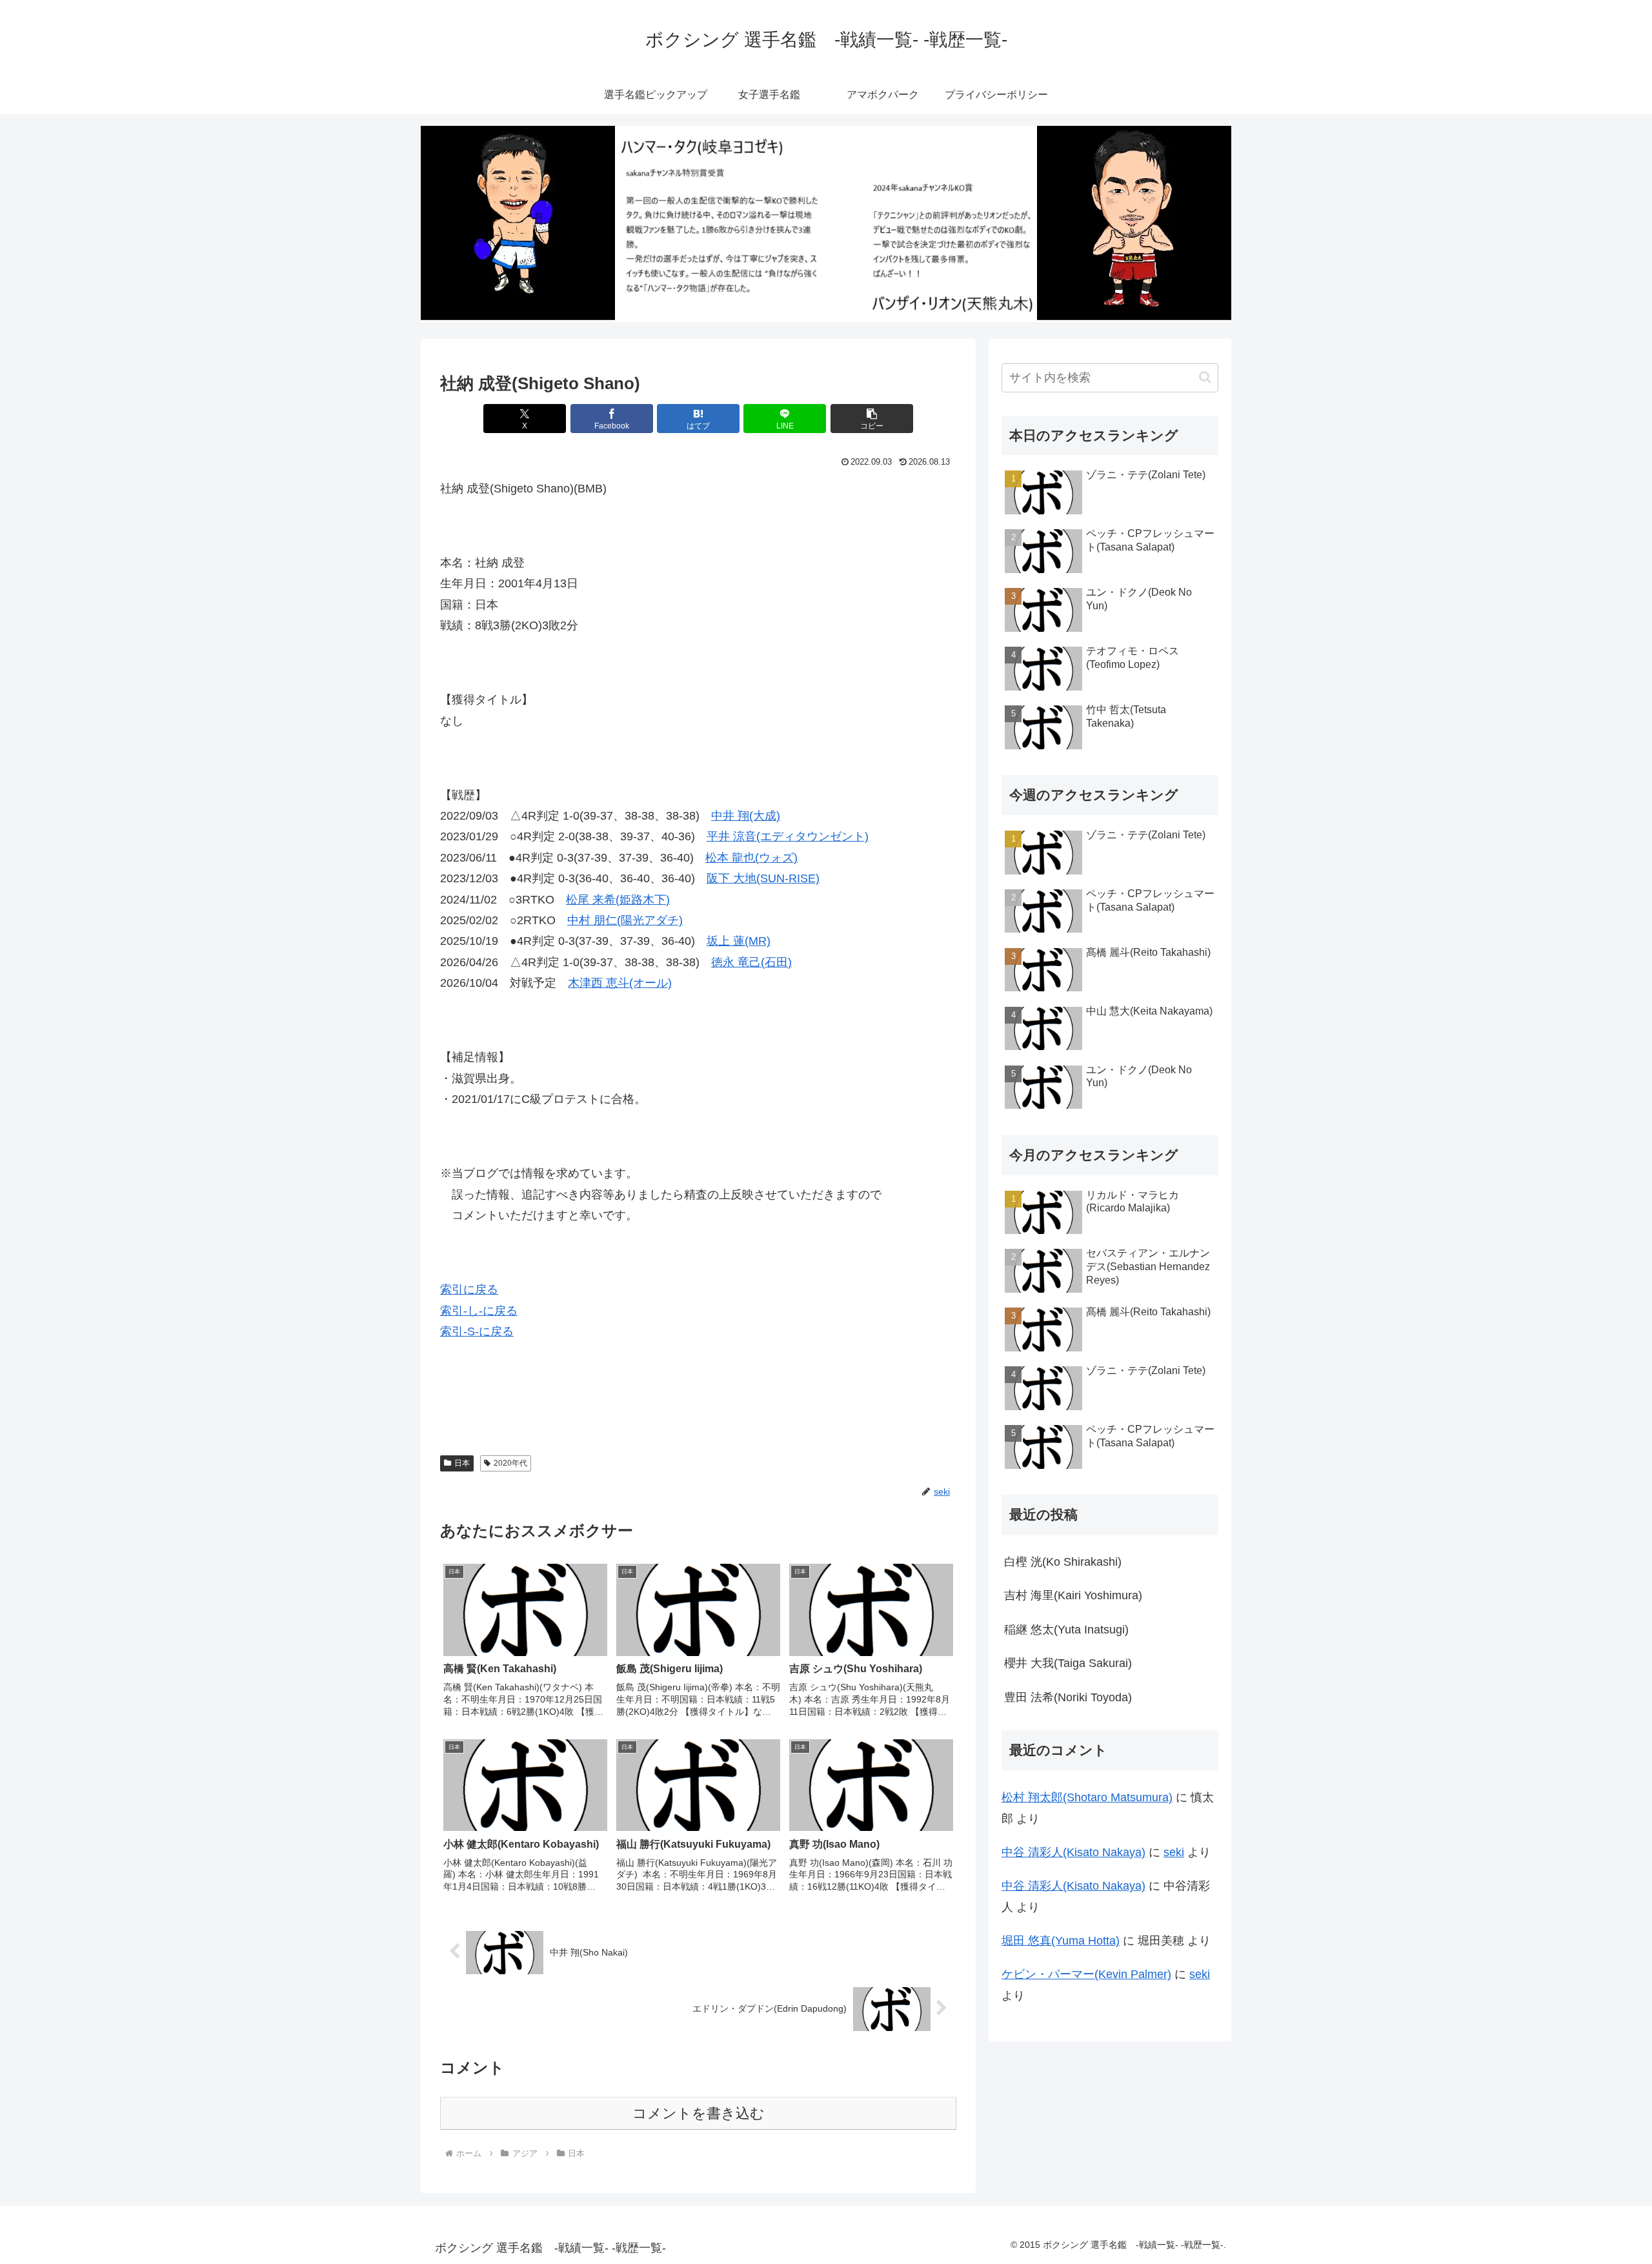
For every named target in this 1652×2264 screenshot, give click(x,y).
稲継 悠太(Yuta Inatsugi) (1066, 1630)
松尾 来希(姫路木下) (618, 900)
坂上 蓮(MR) (739, 941)
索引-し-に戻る (479, 1311)
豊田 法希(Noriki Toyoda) (1068, 1697)
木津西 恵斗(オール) (620, 983)
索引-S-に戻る (477, 1331)
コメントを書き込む (699, 2113)
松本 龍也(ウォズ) (751, 858)
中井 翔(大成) (746, 816)
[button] (872, 419)
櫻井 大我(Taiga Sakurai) (1068, 1663)
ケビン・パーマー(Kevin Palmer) (1086, 1974)
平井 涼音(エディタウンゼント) (788, 836)
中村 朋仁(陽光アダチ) (625, 920)
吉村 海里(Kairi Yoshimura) (1073, 1595)
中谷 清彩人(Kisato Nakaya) (1073, 1852)
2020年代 (510, 1463)
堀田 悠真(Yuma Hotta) (1061, 1941)
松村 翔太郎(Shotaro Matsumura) (1087, 1797)
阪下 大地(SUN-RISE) (763, 878)
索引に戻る (469, 1289)
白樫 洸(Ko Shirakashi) (1063, 1562)
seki (1174, 1852)
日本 (462, 1463)
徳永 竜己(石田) (751, 962)
